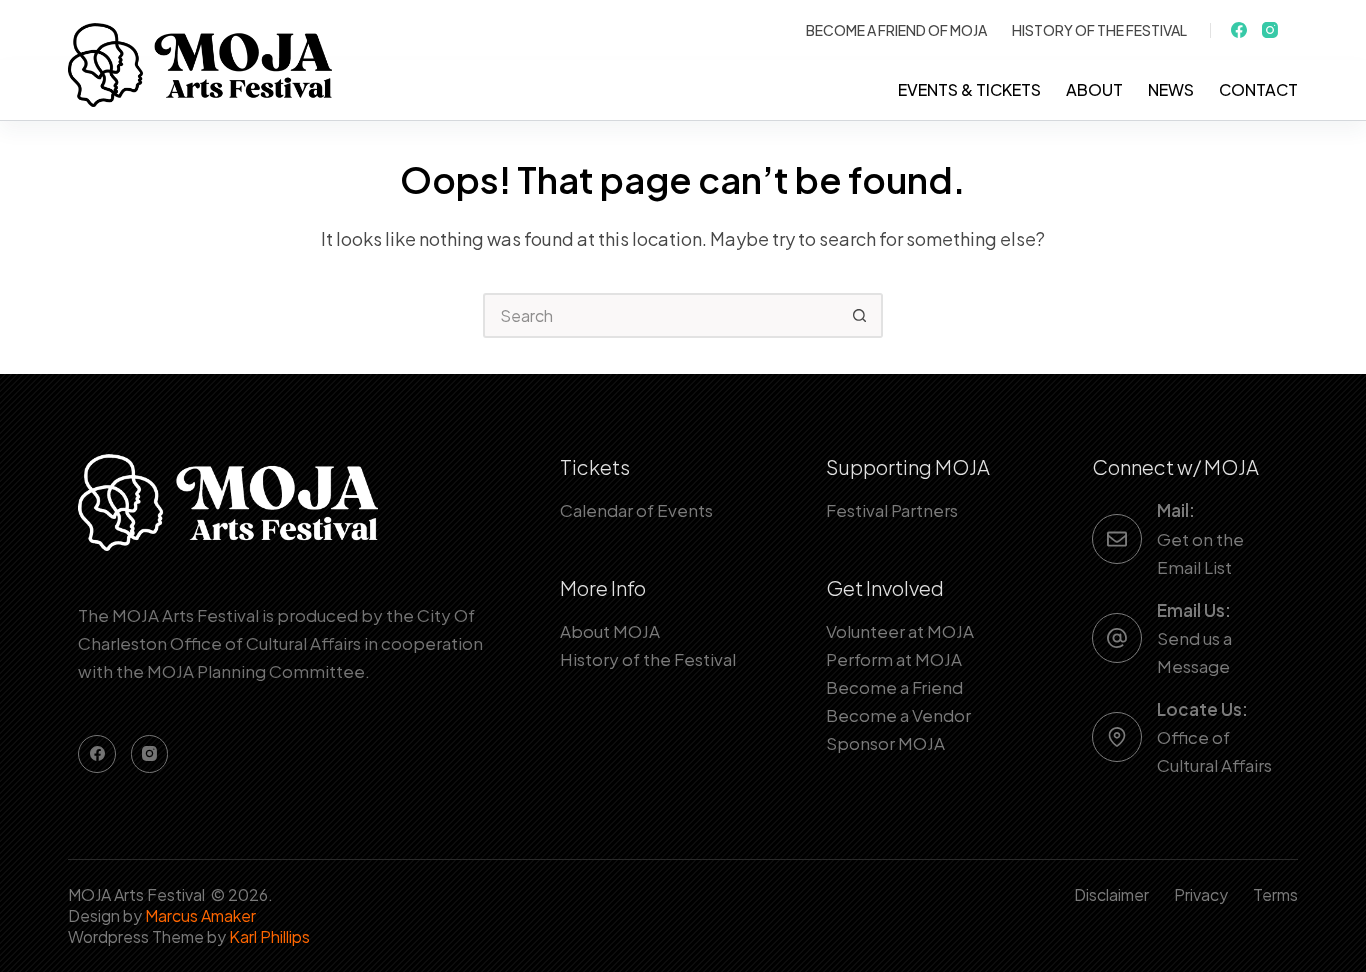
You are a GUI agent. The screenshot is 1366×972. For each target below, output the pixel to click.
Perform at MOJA (894, 659)
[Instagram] (1270, 30)
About (1094, 89)
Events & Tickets (969, 89)
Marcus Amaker (200, 915)
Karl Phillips (269, 936)
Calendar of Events (636, 510)
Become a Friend (894, 687)
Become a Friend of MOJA (896, 30)
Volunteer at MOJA (900, 631)
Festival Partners (892, 510)
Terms (1275, 895)
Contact (1258, 89)
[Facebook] (1239, 30)
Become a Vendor (898, 715)
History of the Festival (1099, 30)
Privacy (1201, 895)
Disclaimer (1111, 895)
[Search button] (860, 315)
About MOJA (610, 631)
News (1171, 89)
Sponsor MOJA (885, 743)
